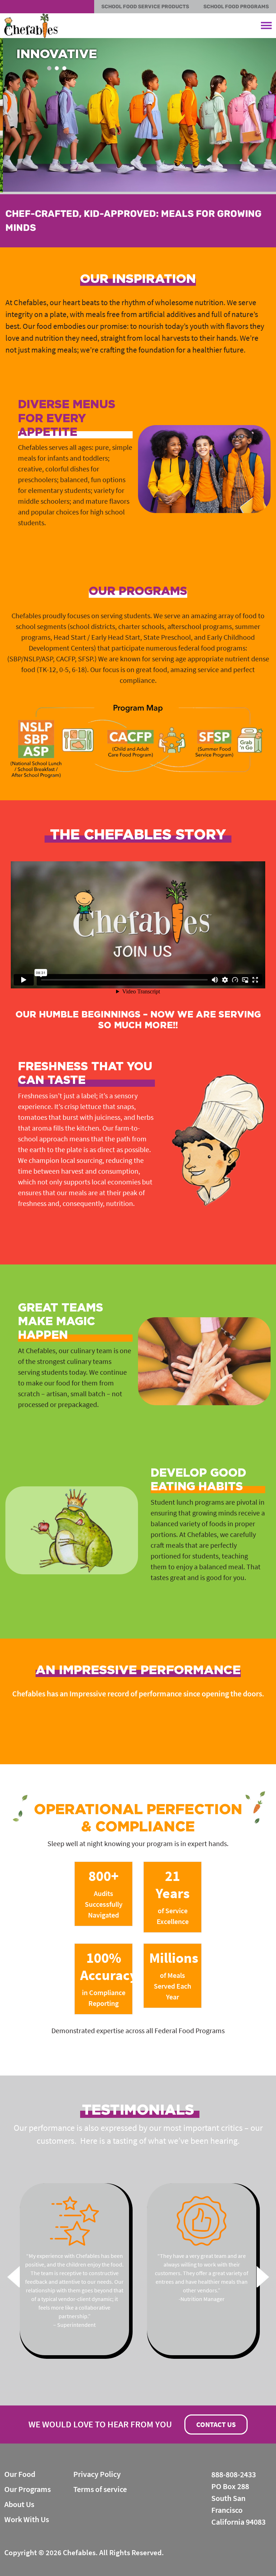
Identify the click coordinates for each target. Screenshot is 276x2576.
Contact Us (216, 2424)
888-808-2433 (234, 2474)
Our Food (20, 2474)
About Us (19, 2504)
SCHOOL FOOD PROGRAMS (236, 7)
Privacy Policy (97, 2474)
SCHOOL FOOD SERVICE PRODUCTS (145, 7)
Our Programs (27, 2489)
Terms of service (100, 2489)
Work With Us (27, 2519)
